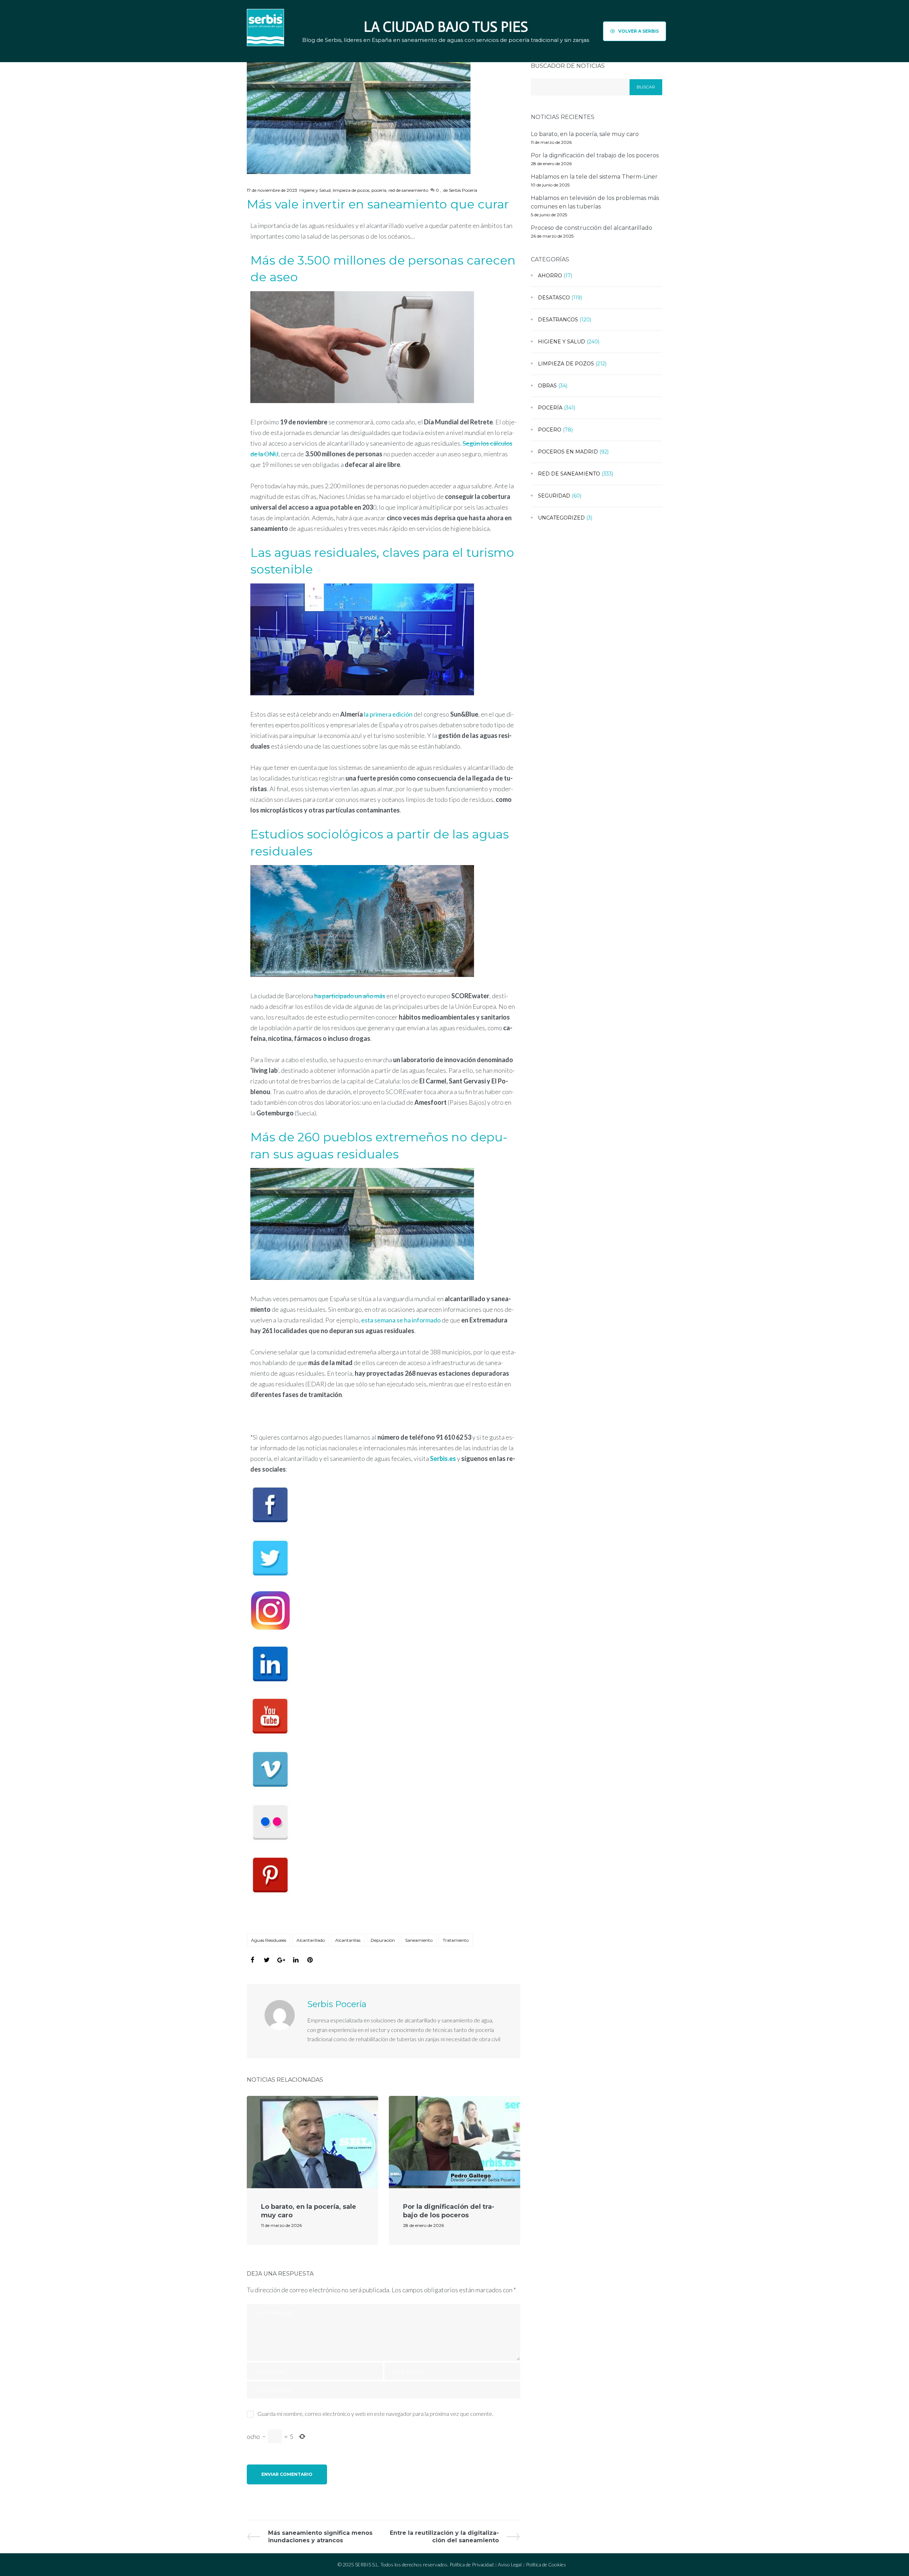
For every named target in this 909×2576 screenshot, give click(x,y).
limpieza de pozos (351, 190)
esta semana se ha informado (401, 1320)
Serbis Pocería (463, 190)
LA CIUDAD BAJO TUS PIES (446, 27)
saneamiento (419, 1940)
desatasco (554, 298)
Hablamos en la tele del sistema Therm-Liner (594, 177)
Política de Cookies (546, 2564)
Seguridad (554, 496)
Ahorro (550, 276)
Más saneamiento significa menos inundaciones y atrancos (320, 2536)
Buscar (646, 87)
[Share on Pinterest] (310, 1960)
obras (547, 386)
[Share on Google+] (281, 1960)
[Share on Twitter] (267, 1960)
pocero (550, 430)
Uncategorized (561, 518)
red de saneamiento (408, 190)
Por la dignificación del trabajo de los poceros (449, 2211)
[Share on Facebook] (252, 1960)
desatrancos (558, 320)
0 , (438, 190)
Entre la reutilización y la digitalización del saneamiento (444, 2536)
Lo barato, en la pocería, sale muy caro (585, 134)
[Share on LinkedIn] (296, 1960)
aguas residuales (269, 1940)
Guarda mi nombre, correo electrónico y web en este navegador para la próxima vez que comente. (375, 2414)
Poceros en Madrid (568, 452)
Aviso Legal (510, 2564)
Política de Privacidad (472, 2564)
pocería (379, 190)
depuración (383, 1940)
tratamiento (456, 1940)
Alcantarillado (311, 1940)
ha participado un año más (350, 996)
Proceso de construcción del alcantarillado (592, 228)
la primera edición (388, 714)
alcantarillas (348, 1940)
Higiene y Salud (315, 190)
